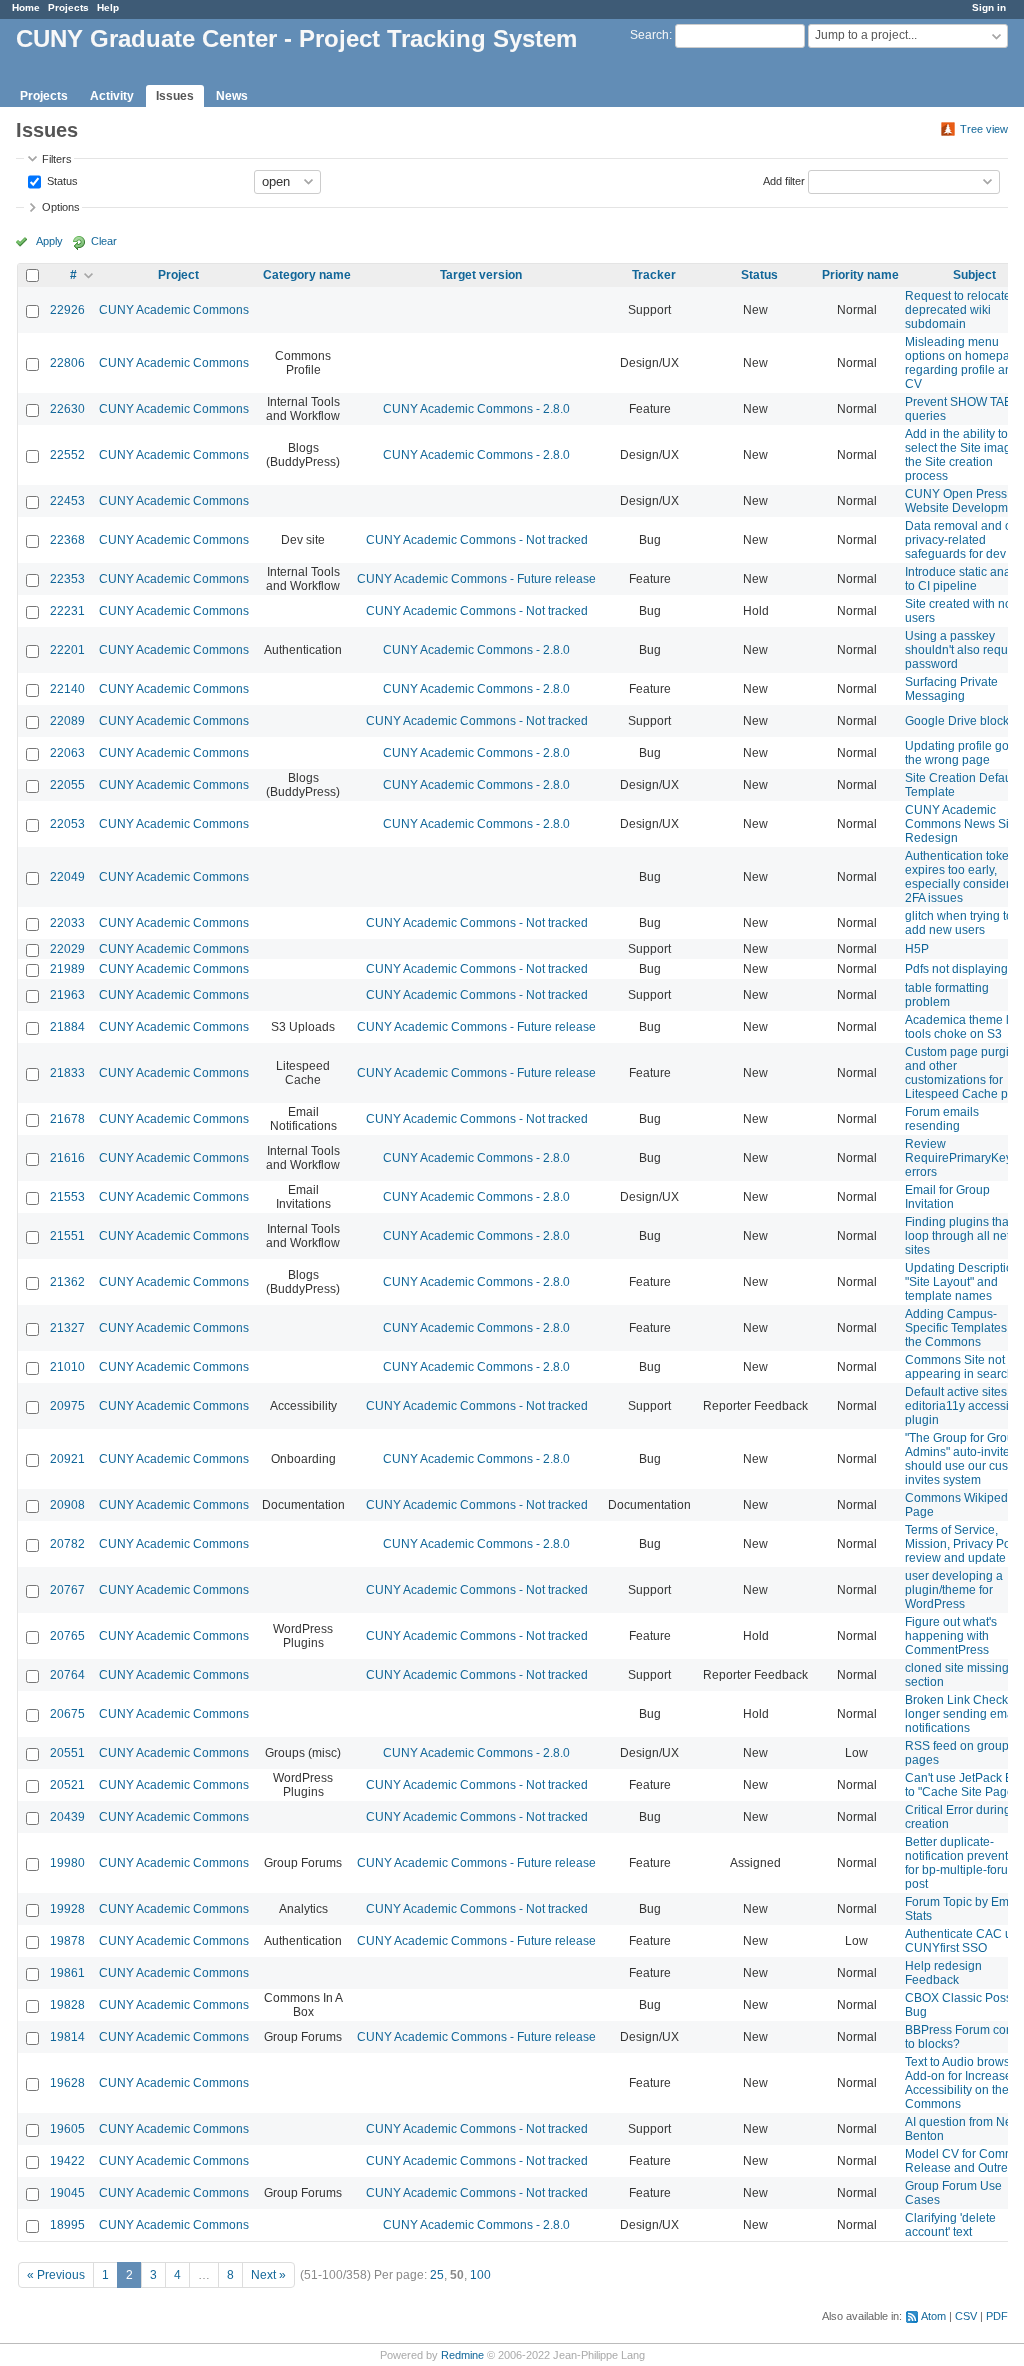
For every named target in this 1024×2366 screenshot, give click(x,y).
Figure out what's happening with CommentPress (951, 1636)
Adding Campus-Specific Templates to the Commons (962, 1328)
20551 (67, 1753)
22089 (67, 721)
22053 (67, 824)
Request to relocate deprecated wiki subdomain (958, 310)
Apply (49, 241)
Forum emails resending (942, 1119)
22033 (67, 923)
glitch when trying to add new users (959, 923)
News (232, 96)
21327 (67, 1328)
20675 (67, 1714)
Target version (481, 275)
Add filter (784, 180)
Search (649, 35)
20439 (67, 1817)
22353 (67, 579)
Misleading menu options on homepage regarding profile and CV (964, 363)
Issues (175, 96)
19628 (67, 2083)
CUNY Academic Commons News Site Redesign (962, 824)
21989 (67, 969)
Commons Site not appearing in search (959, 1367)
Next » (268, 2275)
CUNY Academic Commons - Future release (476, 579)
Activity (112, 96)
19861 (67, 1973)
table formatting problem (947, 995)
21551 (67, 1236)
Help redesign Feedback (943, 1973)
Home (26, 7)
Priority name (860, 275)
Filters (57, 159)
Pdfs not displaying (956, 969)
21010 (67, 1367)
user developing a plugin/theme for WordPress (954, 1590)
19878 (67, 1941)
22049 (67, 877)
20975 (67, 1406)
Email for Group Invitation (947, 1197)
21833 (67, 1073)
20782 (67, 1544)
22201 (67, 650)
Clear (104, 241)
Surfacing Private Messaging (951, 689)
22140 (67, 689)
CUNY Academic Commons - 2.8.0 (476, 409)
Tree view (984, 129)
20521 (67, 1785)
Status (61, 180)
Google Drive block (957, 721)
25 (437, 2275)
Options (61, 207)
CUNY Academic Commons (174, 310)
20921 (67, 1459)
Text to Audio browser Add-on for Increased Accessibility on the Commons (963, 2083)
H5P (917, 949)
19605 (67, 2129)
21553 (67, 1197)
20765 (67, 1636)
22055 (67, 785)
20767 (67, 1590)
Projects (68, 7)
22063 (67, 753)
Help (108, 7)
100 (480, 2275)
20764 (67, 1675)
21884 (67, 1027)
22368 (67, 540)
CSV (966, 2316)
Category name (307, 275)
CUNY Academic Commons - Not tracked (477, 540)
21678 (67, 1119)
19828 (67, 2005)
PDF (997, 2316)
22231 (67, 611)
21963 (67, 995)
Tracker (654, 275)
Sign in (989, 7)
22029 (67, 949)
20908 (67, 1505)
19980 (67, 1863)
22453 (67, 501)
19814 (67, 2037)
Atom (933, 2316)
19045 (67, 2193)
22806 (67, 363)
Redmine (462, 2355)
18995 (67, 2225)
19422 (67, 2161)
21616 (67, 1158)
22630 (67, 409)
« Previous (56, 2275)
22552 (67, 455)
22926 (67, 310)
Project (178, 275)
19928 (67, 1909)
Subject (974, 275)
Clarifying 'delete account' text (950, 2225)
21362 (67, 1282)
